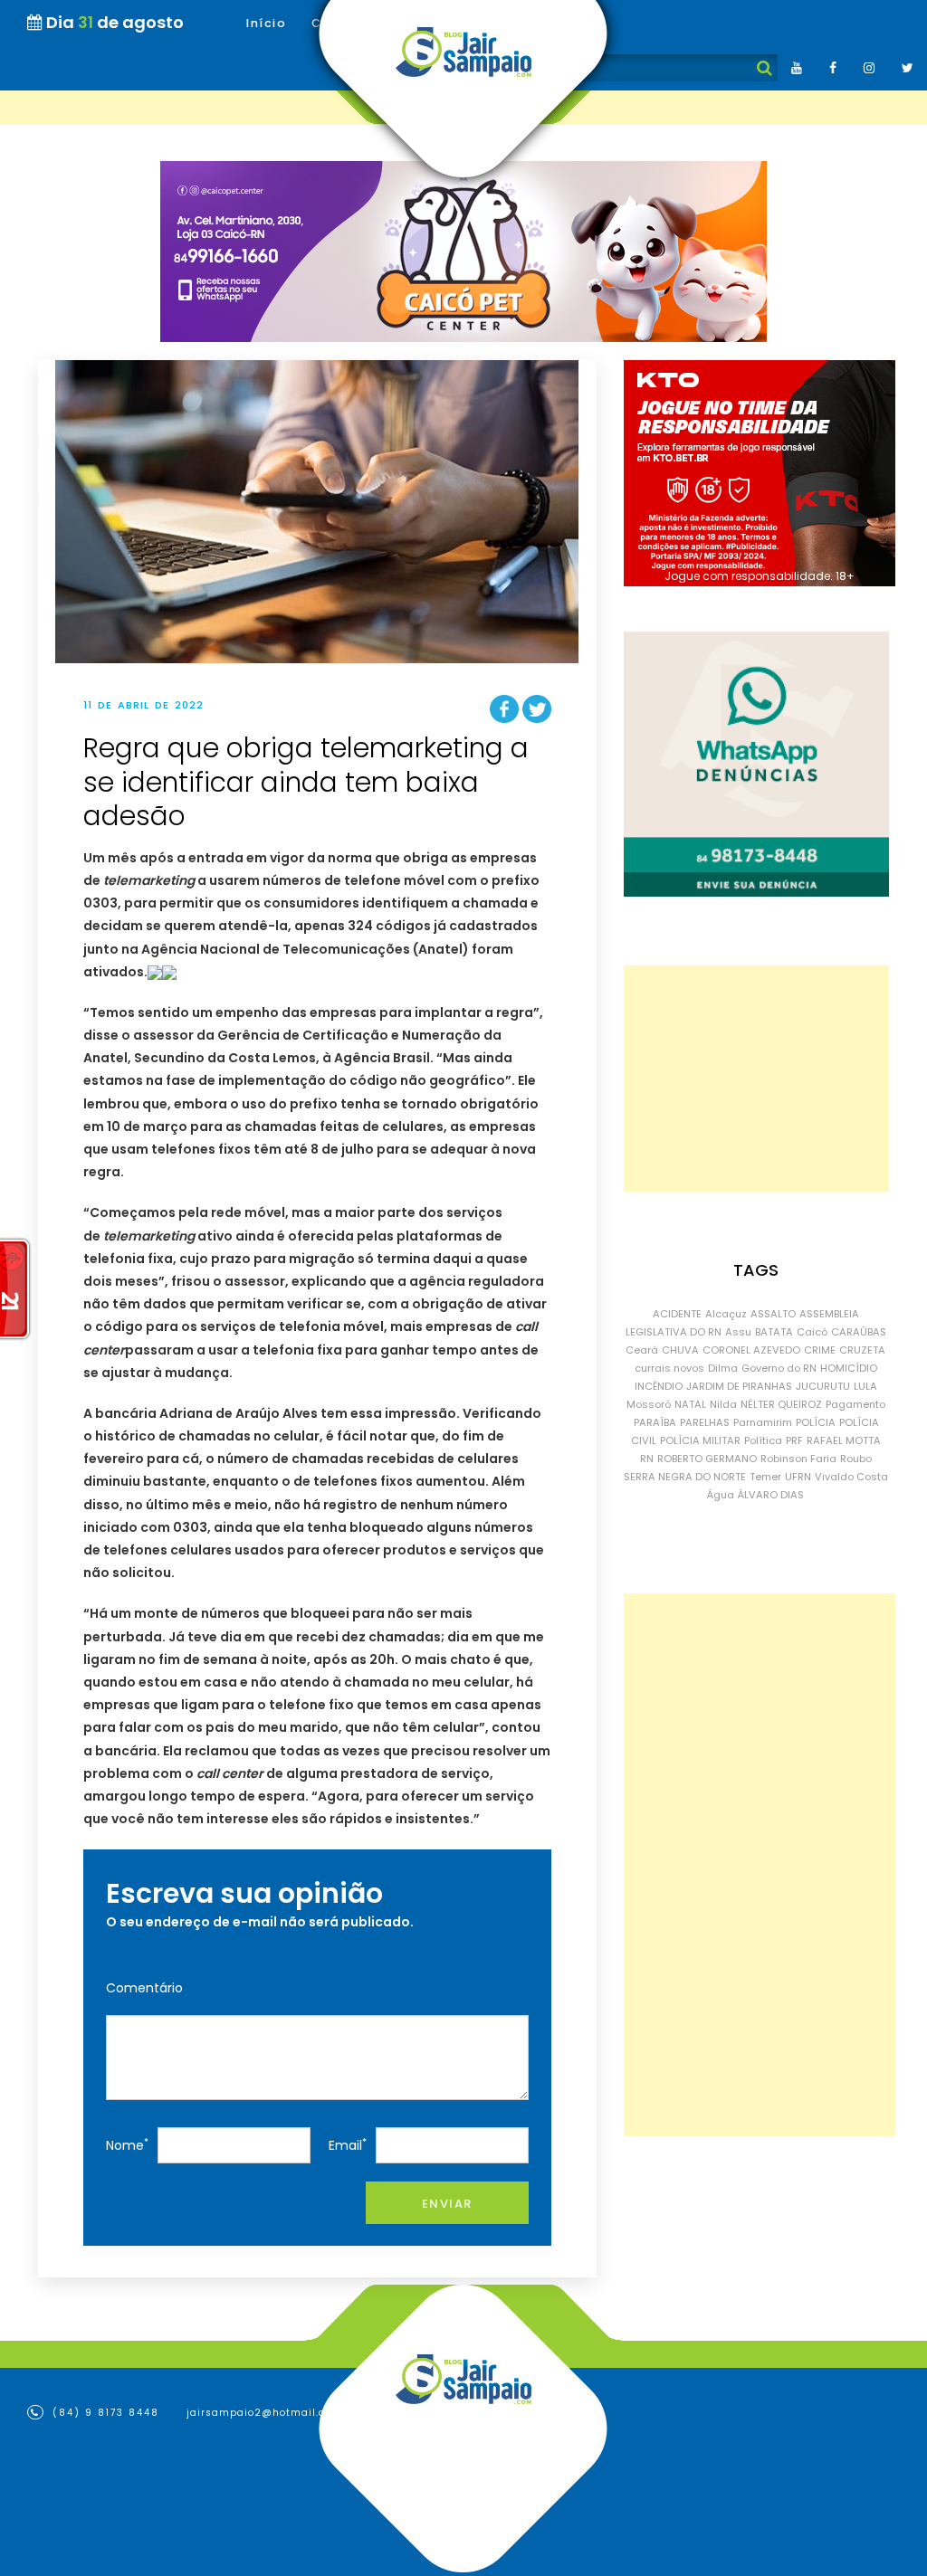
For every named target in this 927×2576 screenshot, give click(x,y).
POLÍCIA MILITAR (700, 1440)
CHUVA (680, 1350)
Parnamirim (763, 1422)
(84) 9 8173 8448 (104, 2413)
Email (348, 2145)
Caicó (812, 1332)
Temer (765, 1477)
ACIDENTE (677, 1314)
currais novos (669, 1368)
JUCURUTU (823, 1386)
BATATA (774, 1332)
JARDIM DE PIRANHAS (739, 1386)
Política (763, 1440)
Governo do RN (779, 1368)
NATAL (690, 1404)
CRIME (820, 1350)
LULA (865, 1386)
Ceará (642, 1350)
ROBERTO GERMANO (707, 1459)
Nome (127, 2145)
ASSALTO (773, 1314)
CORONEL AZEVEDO (751, 1350)
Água (721, 1495)
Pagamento (855, 1404)
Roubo (856, 1459)
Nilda (723, 1404)
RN (647, 1459)
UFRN (798, 1477)
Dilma (723, 1368)
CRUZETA (862, 1350)
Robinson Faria (798, 1459)
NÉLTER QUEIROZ (781, 1404)
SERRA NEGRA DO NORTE (685, 1477)
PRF (794, 1440)
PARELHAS (705, 1422)
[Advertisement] (756, 1079)
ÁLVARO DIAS (771, 1495)
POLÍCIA (816, 1422)
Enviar (447, 2204)
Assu (738, 1332)
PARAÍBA (655, 1422)
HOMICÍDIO (849, 1368)
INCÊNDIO (659, 1386)
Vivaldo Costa (851, 1477)
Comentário (144, 1988)
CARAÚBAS (859, 1332)
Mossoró (649, 1404)
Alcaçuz (726, 1314)
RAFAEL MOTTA (844, 1440)
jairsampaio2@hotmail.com (264, 2413)
